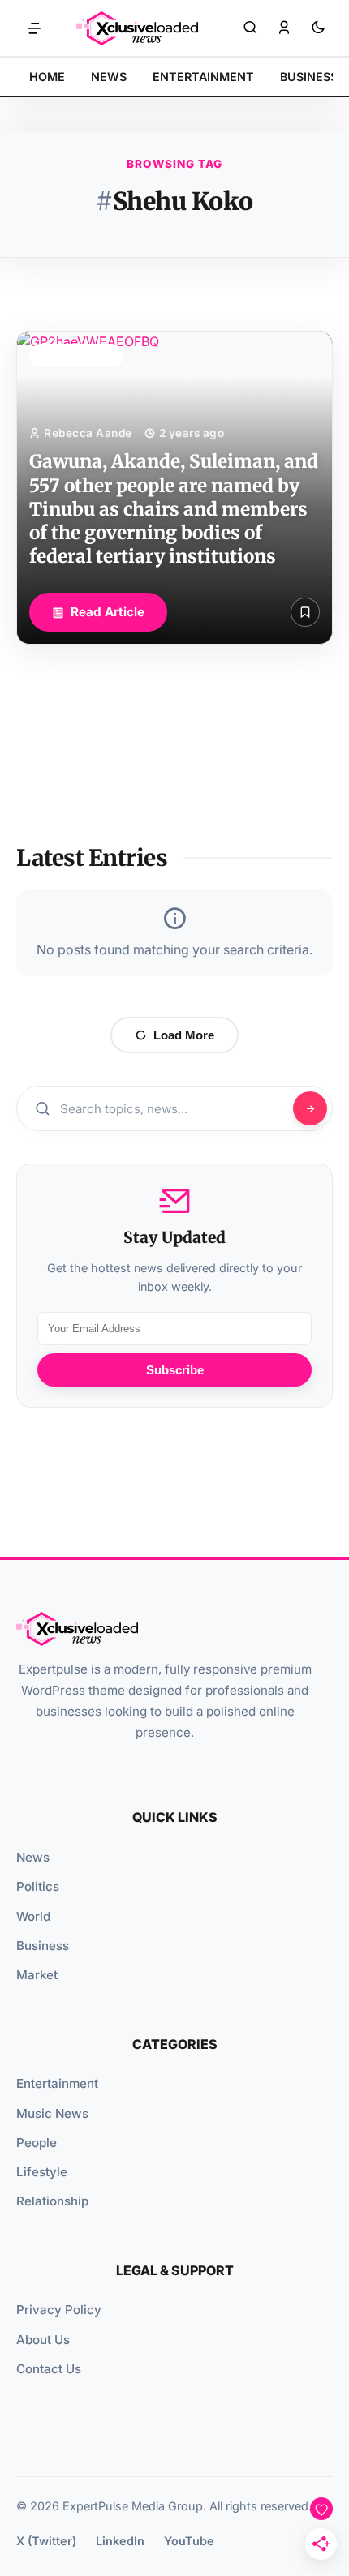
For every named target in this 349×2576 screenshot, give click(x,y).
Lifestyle (42, 2172)
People (37, 2143)
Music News (52, 2113)
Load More (184, 1035)
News (33, 1857)
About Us (43, 2340)
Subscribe (175, 1370)
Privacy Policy (59, 2310)
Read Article (108, 612)
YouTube (189, 2541)
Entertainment (57, 2083)
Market (37, 1975)
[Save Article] (305, 612)
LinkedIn (120, 2541)
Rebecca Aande (88, 433)
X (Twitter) (46, 2541)
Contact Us (49, 2369)
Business (43, 1946)
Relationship (52, 2201)
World (33, 1916)
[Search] (250, 28)
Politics (38, 1886)
